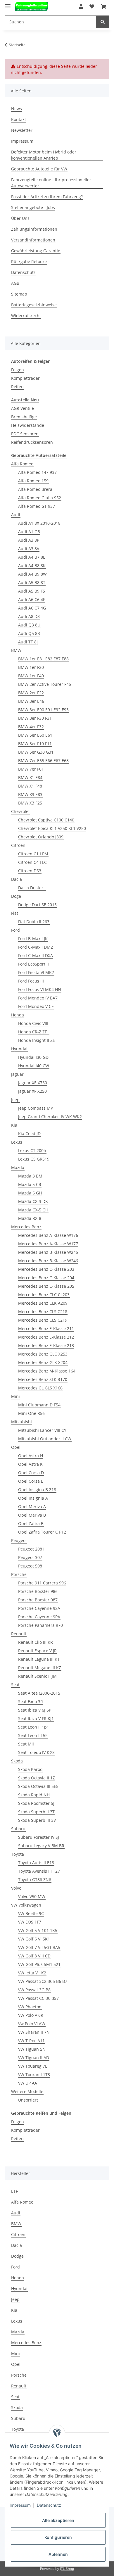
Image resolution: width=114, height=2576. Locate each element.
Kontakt (19, 119)
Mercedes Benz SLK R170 (43, 1379)
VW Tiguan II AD (34, 2058)
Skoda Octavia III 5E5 (38, 1786)
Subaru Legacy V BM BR (41, 1846)
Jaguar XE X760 (33, 1083)
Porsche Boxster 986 (38, 1591)
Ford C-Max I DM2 (36, 947)
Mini (15, 1396)
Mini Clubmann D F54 (39, 1405)
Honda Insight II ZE (37, 1040)
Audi (16, 515)
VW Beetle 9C (31, 1913)
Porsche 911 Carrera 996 (42, 1583)
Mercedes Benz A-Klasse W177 (48, 1244)
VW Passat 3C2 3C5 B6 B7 (43, 1981)
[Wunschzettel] (92, 6)
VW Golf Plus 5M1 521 (39, 1964)
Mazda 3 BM (30, 1176)
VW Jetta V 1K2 (32, 1973)
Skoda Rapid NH (34, 1795)
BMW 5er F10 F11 (35, 744)
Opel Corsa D (31, 1473)
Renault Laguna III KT (39, 1659)
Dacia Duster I (32, 888)
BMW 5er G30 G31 (36, 752)
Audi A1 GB (29, 532)
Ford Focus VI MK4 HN (40, 989)
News (17, 109)
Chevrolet (20, 811)
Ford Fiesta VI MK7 (36, 972)
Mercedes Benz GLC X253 (43, 1354)
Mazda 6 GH (30, 1193)
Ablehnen (58, 2554)
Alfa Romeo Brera (35, 489)
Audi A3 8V (29, 549)
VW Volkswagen (26, 1905)
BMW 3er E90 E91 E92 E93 (43, 710)
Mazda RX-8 (30, 1218)
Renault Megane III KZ (40, 1668)
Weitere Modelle (27, 2091)
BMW (16, 650)
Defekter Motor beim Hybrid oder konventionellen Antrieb (44, 155)
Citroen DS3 (30, 871)
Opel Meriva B (32, 1515)
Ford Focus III (31, 981)
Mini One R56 (31, 1413)
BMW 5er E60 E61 (35, 735)
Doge (16, 896)
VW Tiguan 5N (32, 2049)
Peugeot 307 (30, 1557)
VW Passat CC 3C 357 (38, 1998)
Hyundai (19, 1049)
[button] (81, 6)
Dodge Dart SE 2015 (37, 905)
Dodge (17, 2256)
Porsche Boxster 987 (38, 1600)
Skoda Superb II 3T (36, 1812)
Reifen (17, 387)
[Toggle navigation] (8, 4)
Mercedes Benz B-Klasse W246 (48, 1261)
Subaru (18, 1829)
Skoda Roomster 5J (36, 1803)
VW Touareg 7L (33, 2066)
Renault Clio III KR (36, 1642)
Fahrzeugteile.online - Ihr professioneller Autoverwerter (51, 183)
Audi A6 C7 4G (32, 608)
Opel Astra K (30, 1464)
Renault (19, 1634)
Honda (18, 1015)
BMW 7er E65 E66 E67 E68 (43, 760)
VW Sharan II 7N (34, 2032)
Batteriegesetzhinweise (34, 305)
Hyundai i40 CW (34, 1066)
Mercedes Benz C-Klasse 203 (46, 1269)
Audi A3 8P (29, 540)
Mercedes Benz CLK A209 (43, 1303)
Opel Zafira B (31, 1523)
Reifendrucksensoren (32, 442)
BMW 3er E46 (31, 701)
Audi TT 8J (28, 642)
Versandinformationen (33, 240)
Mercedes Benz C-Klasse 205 (46, 1286)
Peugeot (19, 1540)
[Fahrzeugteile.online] (31, 7)
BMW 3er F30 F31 (35, 718)
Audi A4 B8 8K (32, 566)
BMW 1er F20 (31, 667)
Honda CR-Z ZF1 (34, 1032)
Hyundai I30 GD (33, 1057)
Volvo (16, 1888)
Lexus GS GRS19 (34, 1159)
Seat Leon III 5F (33, 1735)
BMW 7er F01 (31, 769)
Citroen (18, 845)
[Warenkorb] (103, 6)
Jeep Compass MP (36, 1108)
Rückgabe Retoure (29, 261)
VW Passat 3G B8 (34, 1990)
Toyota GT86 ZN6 (35, 1880)
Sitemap (19, 294)
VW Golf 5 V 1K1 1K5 (38, 1930)
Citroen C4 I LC (32, 862)
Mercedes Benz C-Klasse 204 (46, 1278)
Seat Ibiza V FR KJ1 (36, 1718)
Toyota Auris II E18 (36, 1863)
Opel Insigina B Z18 (37, 1490)
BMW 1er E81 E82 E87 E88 (43, 659)
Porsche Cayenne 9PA (39, 1617)
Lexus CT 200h (32, 1150)
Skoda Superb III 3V (37, 1820)
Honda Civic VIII (33, 1023)
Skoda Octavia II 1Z (37, 1778)
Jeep (15, 1100)
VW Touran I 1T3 (34, 2075)
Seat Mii (26, 1744)
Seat (15, 1685)
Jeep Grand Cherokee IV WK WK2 (50, 1117)
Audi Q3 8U (29, 625)
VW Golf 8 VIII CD (34, 1956)
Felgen (18, 370)
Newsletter (22, 130)
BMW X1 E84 (30, 777)
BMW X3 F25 (30, 803)
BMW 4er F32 (31, 727)
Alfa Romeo (22, 464)
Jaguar (17, 1074)
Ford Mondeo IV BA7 (38, 998)
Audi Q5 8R (29, 633)
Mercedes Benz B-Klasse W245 (48, 1252)
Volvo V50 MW (32, 1896)
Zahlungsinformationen (34, 229)
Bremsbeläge (24, 417)
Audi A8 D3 (29, 616)
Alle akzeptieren (58, 2520)
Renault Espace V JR (37, 1651)
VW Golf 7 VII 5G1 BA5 (39, 1947)
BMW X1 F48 (30, 786)
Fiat (15, 913)
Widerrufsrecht (26, 316)
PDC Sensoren (25, 434)
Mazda (18, 1167)
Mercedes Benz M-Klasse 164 (47, 1371)
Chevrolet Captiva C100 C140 (46, 820)
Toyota (18, 1854)
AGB (15, 283)
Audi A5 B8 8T (32, 582)
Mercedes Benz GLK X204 (43, 1362)
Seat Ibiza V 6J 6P (35, 1710)
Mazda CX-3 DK (33, 1201)
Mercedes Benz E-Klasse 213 (46, 1345)
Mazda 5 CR (30, 1184)
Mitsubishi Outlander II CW (45, 1439)
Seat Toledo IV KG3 (36, 1752)
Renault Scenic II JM (37, 1676)
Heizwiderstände (28, 425)
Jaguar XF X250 (32, 1091)
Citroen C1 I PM (33, 854)
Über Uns (20, 218)
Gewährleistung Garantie (36, 251)
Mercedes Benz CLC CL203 (44, 1295)
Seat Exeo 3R (31, 1701)
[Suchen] (103, 22)
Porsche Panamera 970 (40, 1625)
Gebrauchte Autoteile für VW (39, 169)
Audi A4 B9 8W (32, 574)
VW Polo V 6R (31, 2015)
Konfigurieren (58, 2537)
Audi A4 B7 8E (32, 557)
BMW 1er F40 (31, 676)
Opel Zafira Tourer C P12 (42, 1532)
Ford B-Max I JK (33, 939)
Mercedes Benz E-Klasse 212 (46, 1337)
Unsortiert (28, 2100)
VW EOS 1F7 (30, 1922)
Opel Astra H (31, 1456)
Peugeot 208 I (31, 1549)
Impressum (22, 141)
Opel (16, 1447)
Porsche (19, 1574)
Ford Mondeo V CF (36, 1006)
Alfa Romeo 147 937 (37, 472)
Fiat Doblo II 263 (34, 922)
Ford (15, 930)
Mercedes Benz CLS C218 (43, 1312)
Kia (14, 1125)
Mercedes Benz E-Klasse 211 (46, 1328)
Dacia (17, 879)
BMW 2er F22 (31, 693)
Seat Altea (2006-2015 (39, 1693)
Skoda (17, 1761)
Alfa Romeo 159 (33, 481)
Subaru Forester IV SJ (39, 1837)
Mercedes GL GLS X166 (40, 1388)
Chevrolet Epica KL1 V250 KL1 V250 (52, 828)
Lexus (17, 1142)
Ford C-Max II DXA (36, 955)
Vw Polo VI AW (32, 2024)
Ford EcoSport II (33, 964)
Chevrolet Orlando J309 (41, 837)
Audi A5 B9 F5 (32, 591)
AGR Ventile (23, 408)
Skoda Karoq (30, 1769)
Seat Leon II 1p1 (34, 1727)
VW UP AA (28, 2083)
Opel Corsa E (31, 1481)
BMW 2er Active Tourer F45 (45, 684)
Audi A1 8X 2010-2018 (39, 523)
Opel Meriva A (32, 1507)
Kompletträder (25, 378)
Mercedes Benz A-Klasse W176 (48, 1235)
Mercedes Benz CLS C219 (43, 1320)
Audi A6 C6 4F (32, 599)
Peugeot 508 (30, 1566)
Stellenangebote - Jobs (33, 207)
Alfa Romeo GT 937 (37, 506)
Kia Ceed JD (29, 1134)
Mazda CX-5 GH (33, 1210)
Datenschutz (23, 272)
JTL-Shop (67, 2569)
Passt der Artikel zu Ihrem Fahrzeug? (47, 197)
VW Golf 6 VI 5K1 (34, 1939)
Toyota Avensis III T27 (39, 1871)
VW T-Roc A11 (31, 2041)
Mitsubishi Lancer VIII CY (42, 1430)
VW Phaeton (30, 2007)
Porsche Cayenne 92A (39, 1608)
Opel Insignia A (33, 1498)
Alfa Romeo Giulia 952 (40, 498)
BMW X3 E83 (30, 794)
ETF (14, 2191)
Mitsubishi (21, 1422)
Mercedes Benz (26, 1227)
